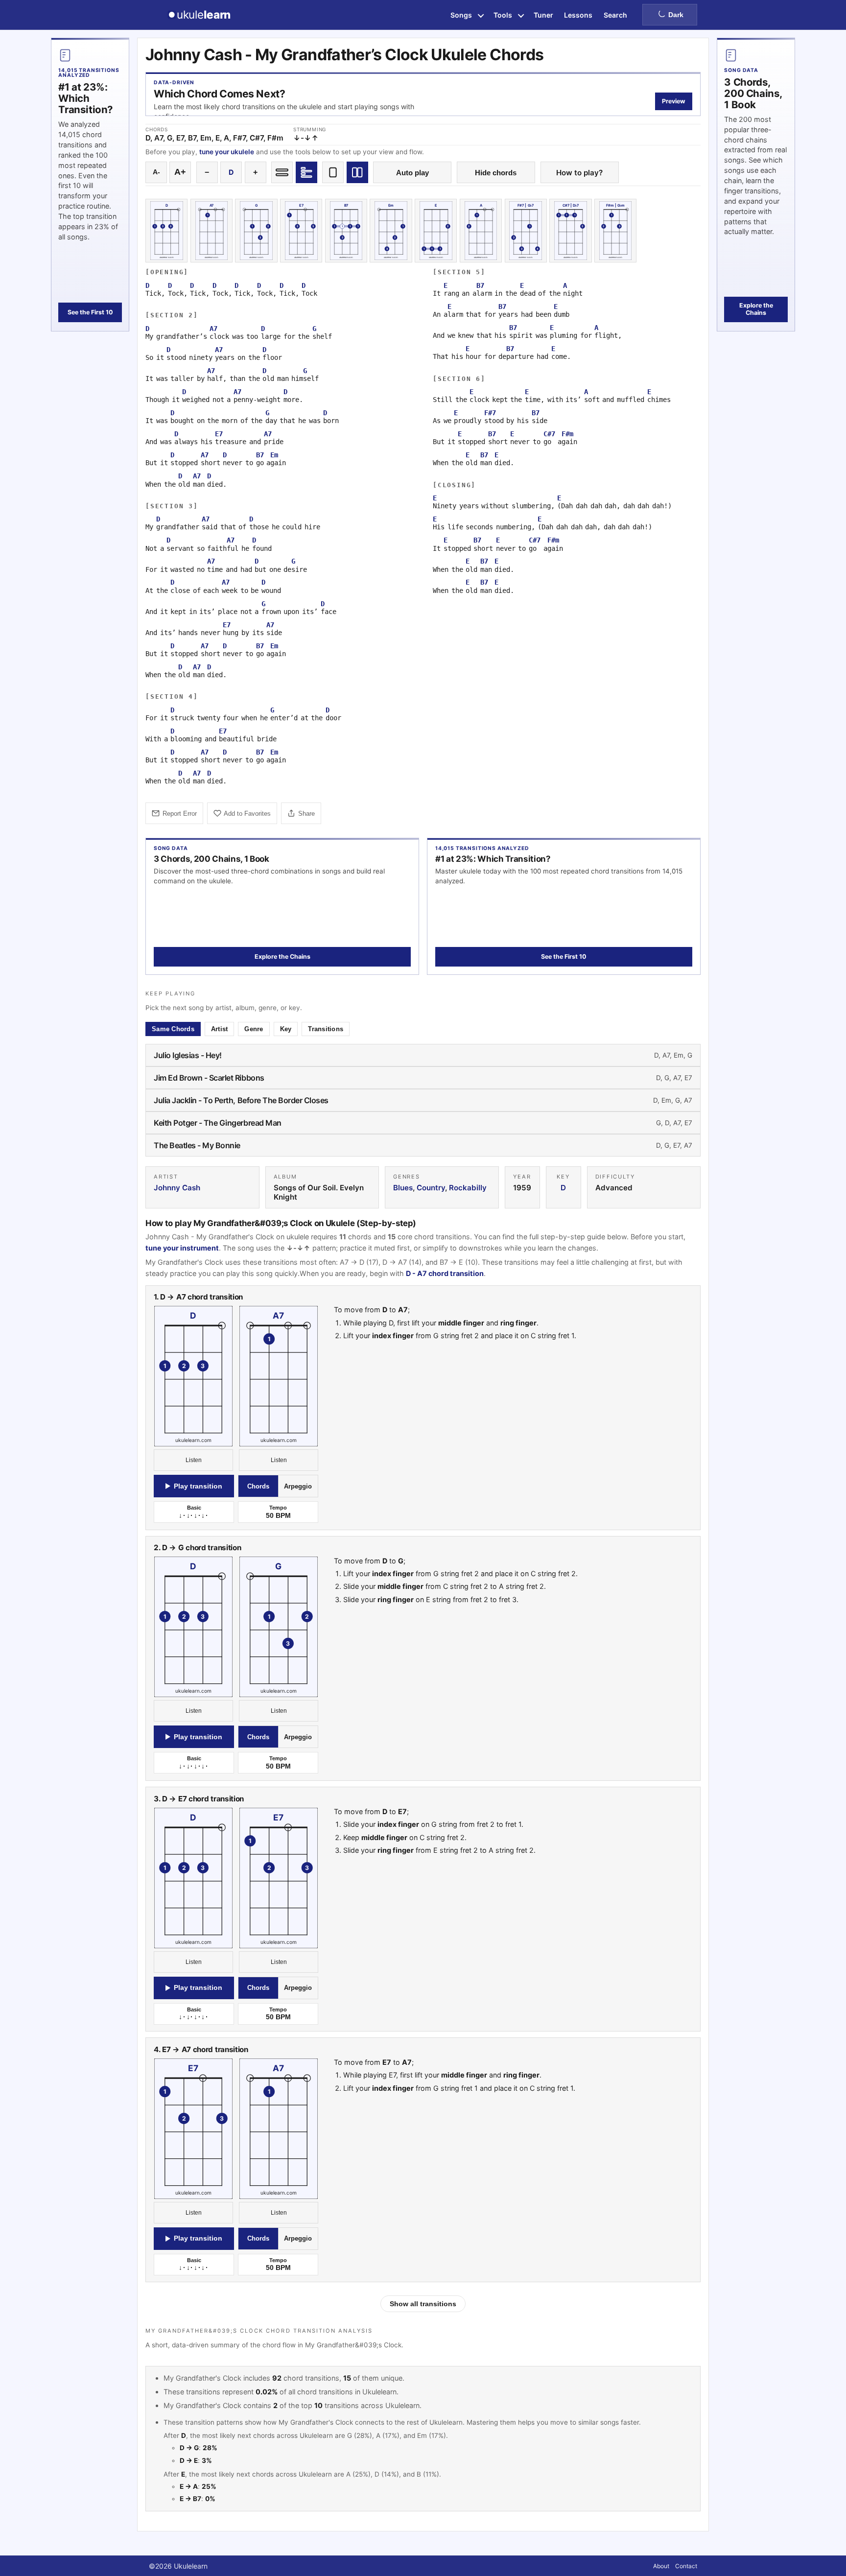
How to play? (579, 173)
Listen (194, 1460)
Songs (461, 15)
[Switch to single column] (333, 172)
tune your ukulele (227, 152)
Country (431, 1188)
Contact (686, 2566)
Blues (403, 1188)
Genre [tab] (254, 1029)
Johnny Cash (177, 1188)
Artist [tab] (220, 1029)
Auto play (412, 173)
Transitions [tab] (326, 1029)
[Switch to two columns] (357, 172)
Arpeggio (298, 1486)
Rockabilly (468, 1188)
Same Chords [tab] (173, 1029)
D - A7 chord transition (445, 1273)
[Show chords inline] (282, 172)
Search (615, 15)
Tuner (543, 15)
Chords (258, 1486)
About (661, 2566)
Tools (503, 15)
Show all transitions (423, 2304)
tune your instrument (182, 1248)
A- (156, 172)
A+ (180, 172)
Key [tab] (286, 1029)
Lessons (578, 15)
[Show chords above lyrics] (306, 172)
